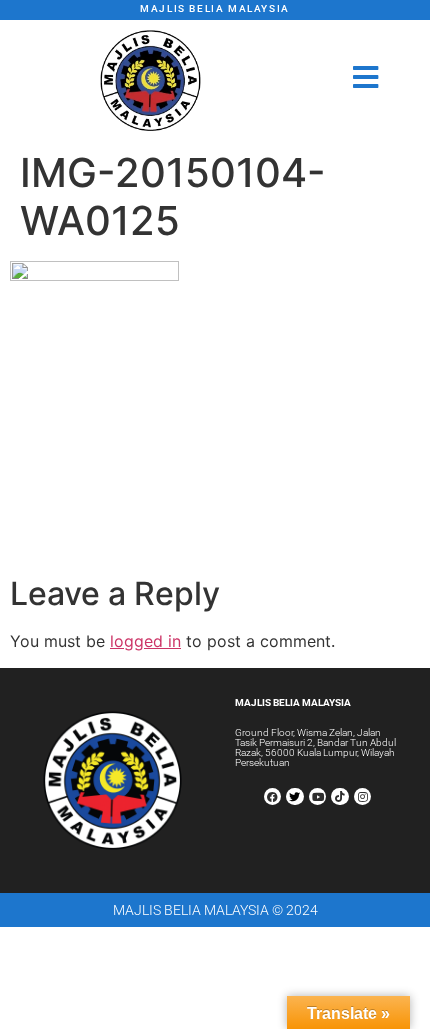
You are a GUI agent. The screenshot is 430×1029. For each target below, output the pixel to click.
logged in (145, 641)
